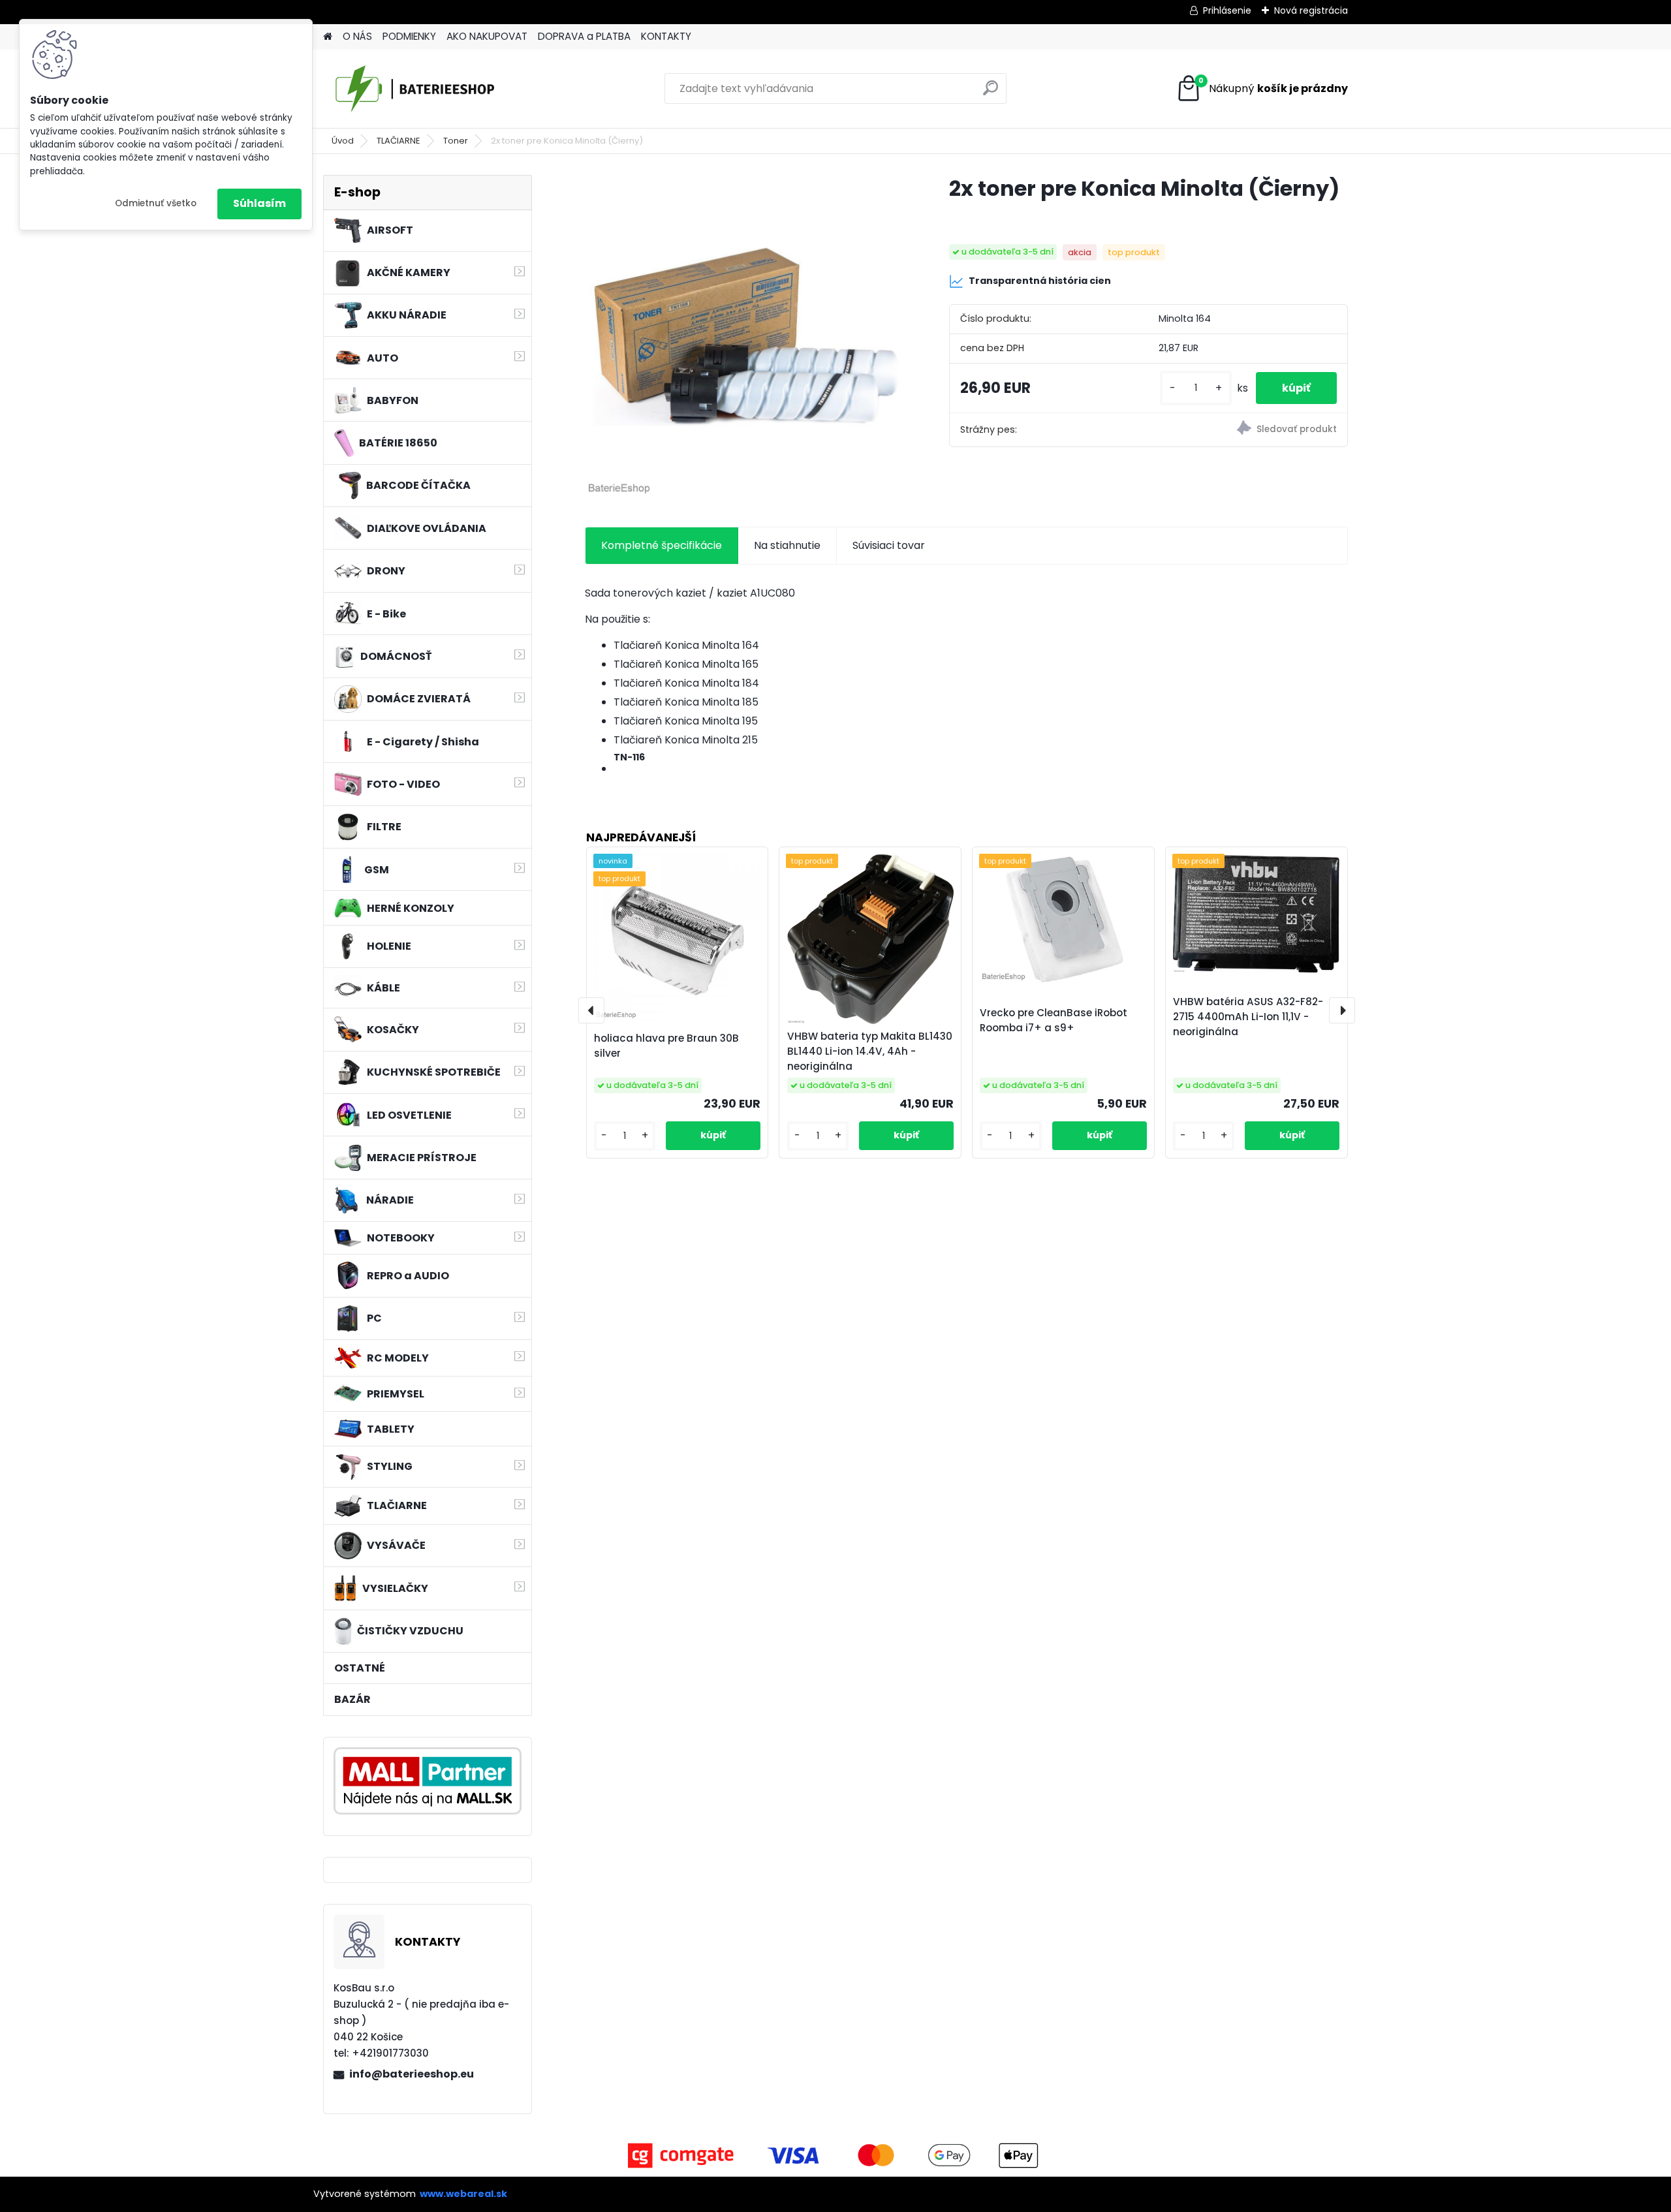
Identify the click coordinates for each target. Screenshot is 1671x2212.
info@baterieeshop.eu (412, 2074)
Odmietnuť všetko (156, 203)
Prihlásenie (1227, 10)
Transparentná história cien (1040, 281)
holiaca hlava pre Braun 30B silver (666, 1046)
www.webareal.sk (463, 2194)
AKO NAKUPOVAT (487, 36)
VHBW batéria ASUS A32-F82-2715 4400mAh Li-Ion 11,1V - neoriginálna (1248, 1017)
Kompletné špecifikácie (662, 545)
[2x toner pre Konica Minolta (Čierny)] (746, 336)
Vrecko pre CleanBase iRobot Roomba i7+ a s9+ (1054, 1020)
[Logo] (413, 89)
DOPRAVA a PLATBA (584, 36)
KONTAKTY (666, 36)
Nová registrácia (1311, 10)
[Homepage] (328, 37)
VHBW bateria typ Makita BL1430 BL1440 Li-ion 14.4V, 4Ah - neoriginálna (870, 1051)
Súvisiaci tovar (889, 545)
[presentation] (591, 1010)
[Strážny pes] (1248, 430)
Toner (456, 141)
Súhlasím (259, 203)
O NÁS (357, 36)
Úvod (343, 141)
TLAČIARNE (398, 141)
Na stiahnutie (787, 545)
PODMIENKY (409, 36)
